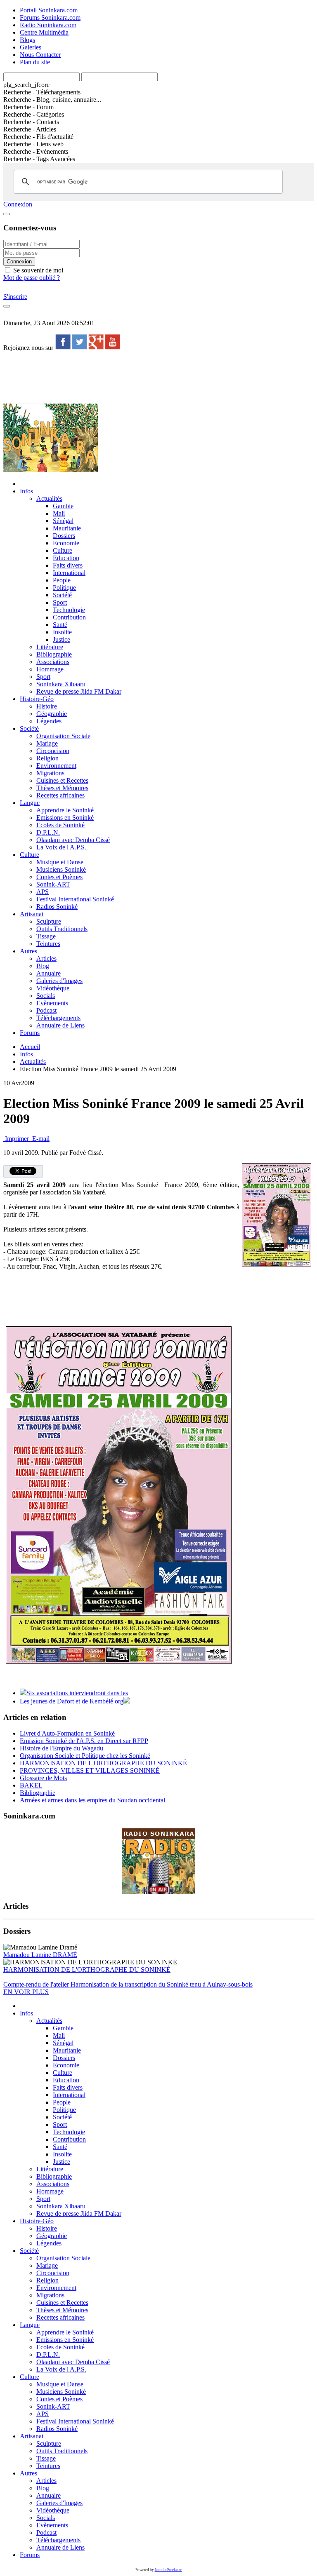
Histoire (47, 706)
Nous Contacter (40, 55)
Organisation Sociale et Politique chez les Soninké (85, 1756)
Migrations (50, 773)
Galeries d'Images (59, 981)
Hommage (50, 669)
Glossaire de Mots (43, 1778)
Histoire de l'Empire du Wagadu (62, 1748)
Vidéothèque (53, 988)
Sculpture (49, 921)
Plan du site (35, 62)
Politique (64, 588)
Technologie (69, 610)
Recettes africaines (60, 795)
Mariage (47, 743)
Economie (66, 543)
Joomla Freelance (168, 2570)
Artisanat (32, 914)
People (62, 580)
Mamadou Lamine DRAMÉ (40, 1955)
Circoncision (53, 751)
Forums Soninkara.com (50, 18)
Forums (30, 1033)
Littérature (50, 647)
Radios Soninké (57, 907)
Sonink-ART (53, 884)
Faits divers (68, 565)
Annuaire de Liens (60, 1025)
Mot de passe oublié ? (32, 278)
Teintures (48, 944)
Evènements (52, 1003)
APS (43, 892)
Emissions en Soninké (65, 818)
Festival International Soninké (75, 899)
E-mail (40, 1139)
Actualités (49, 499)
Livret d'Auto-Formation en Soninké (67, 1733)
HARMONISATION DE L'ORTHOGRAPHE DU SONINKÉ (103, 1763)
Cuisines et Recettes (62, 780)
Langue (30, 803)
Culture (63, 550)
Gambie (63, 506)
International (69, 573)
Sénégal (63, 521)
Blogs (27, 40)
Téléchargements (58, 1018)
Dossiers (64, 536)
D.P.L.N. (48, 832)
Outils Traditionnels (62, 929)
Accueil (30, 1047)
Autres (28, 951)
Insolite (62, 632)
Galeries (31, 47)
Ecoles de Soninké (60, 825)
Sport (60, 602)
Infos (26, 491)
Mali (59, 513)
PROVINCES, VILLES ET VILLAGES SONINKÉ (90, 1770)
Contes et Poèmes (59, 877)
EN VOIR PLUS (26, 1992)
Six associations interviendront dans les (77, 1693)
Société (62, 595)
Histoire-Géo (37, 699)
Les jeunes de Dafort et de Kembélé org (72, 1701)
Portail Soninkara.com (49, 10)
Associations (53, 662)
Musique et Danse (60, 862)
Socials (46, 996)
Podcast (46, 1010)
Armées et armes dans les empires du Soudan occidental (92, 1800)
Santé (60, 625)
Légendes (49, 721)
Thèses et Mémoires (62, 788)
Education (66, 558)
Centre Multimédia (44, 32)
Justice (62, 639)
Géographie (52, 714)
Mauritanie (67, 528)
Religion (47, 758)
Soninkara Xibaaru (61, 684)
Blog (43, 966)
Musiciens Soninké (61, 869)
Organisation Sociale (63, 736)
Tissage (46, 936)
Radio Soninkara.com (48, 25)
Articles (46, 958)
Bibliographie (54, 654)
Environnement (56, 766)
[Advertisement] (154, 377)
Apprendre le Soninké (65, 810)
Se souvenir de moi (37, 270)
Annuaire (48, 973)
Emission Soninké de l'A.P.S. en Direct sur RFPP (84, 1741)
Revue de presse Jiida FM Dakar (79, 691)
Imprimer (17, 1139)
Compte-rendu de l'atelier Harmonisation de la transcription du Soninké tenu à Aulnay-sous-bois (128, 1984)
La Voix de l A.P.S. (61, 847)
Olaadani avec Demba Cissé (73, 840)
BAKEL (31, 1785)
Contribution (69, 617)
